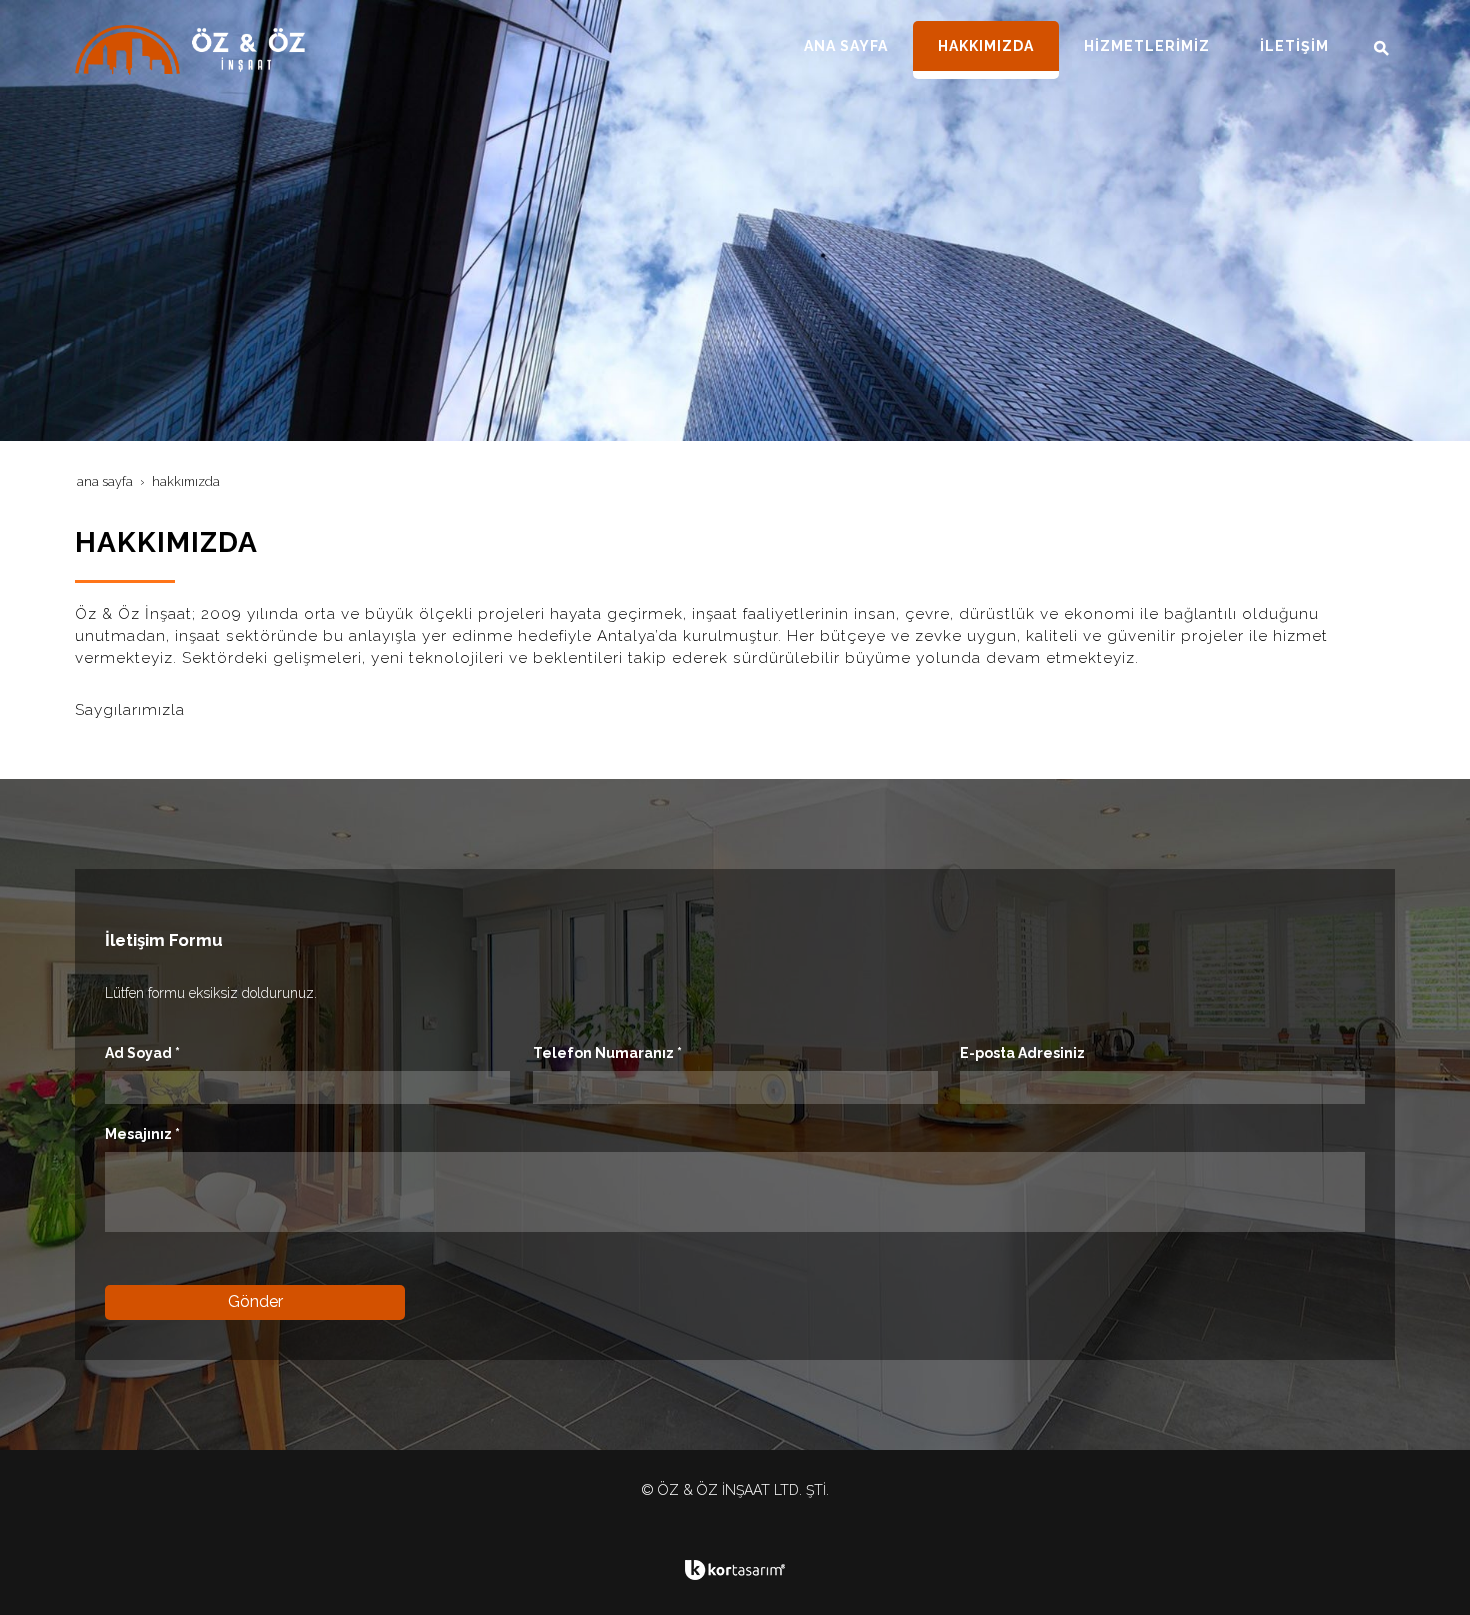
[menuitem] (846, 46)
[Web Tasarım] (735, 1570)
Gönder (255, 1301)
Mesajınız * (142, 1134)
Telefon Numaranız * (607, 1053)
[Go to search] (1374, 48)
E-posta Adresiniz (1022, 1053)
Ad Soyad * (142, 1053)
